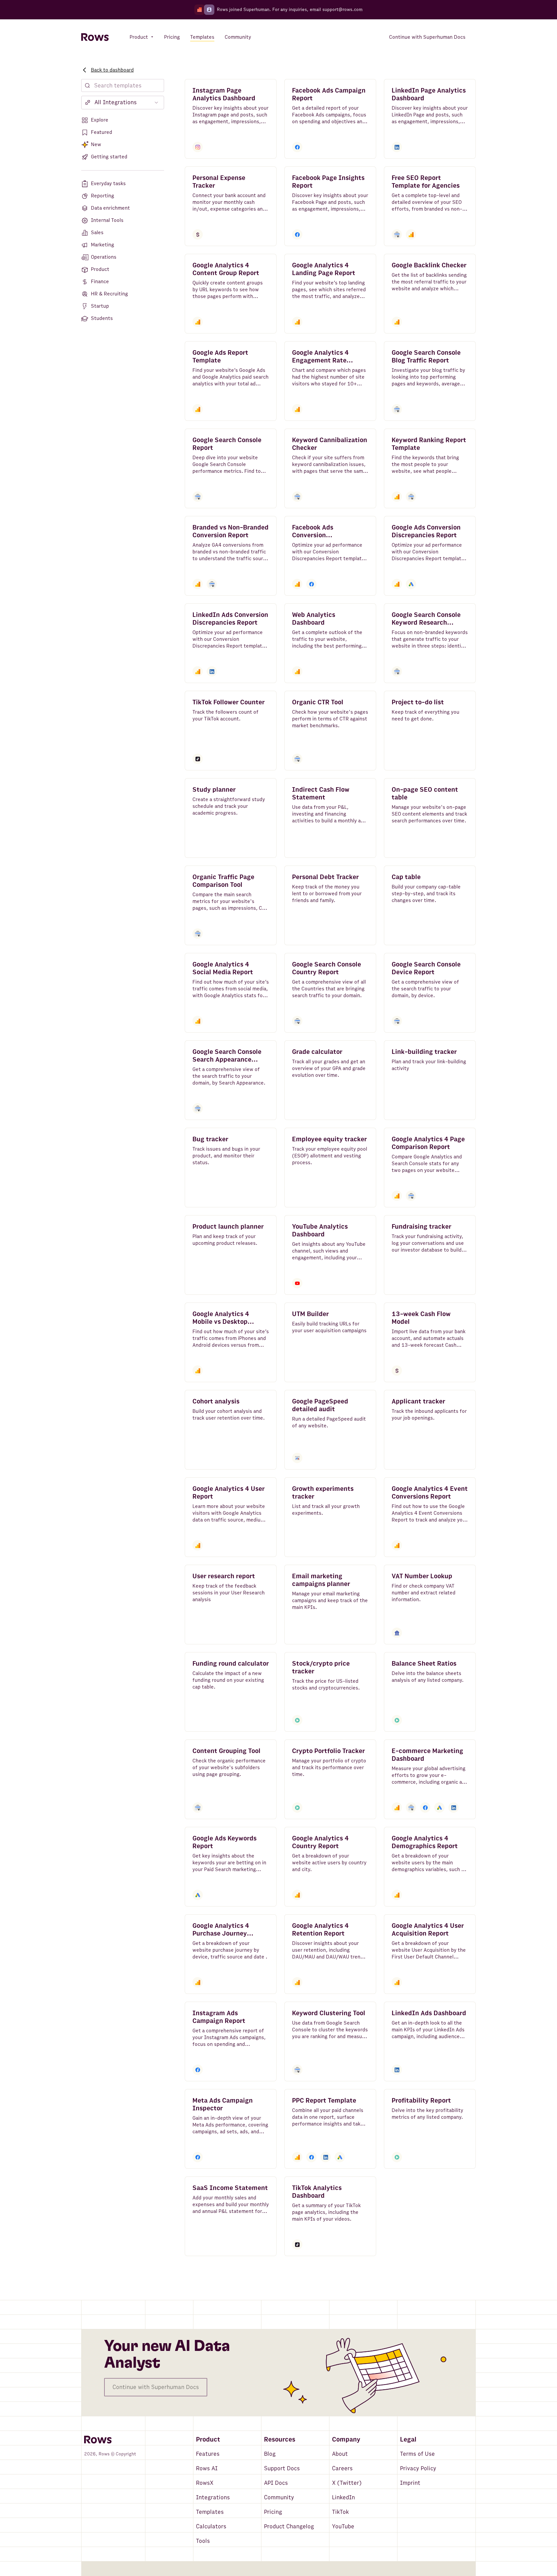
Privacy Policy (418, 2468)
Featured (102, 132)
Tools (203, 2541)
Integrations (213, 2497)
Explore (100, 120)
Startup (100, 306)
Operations (104, 257)
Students (102, 318)
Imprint (410, 2483)
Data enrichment (110, 208)
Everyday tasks (108, 183)
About (340, 2454)
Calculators (211, 2526)
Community (279, 2497)
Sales (97, 233)
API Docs (276, 2483)
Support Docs (282, 2468)
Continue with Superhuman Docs (156, 2387)
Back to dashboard (112, 70)
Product (100, 269)
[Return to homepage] (95, 37)
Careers (342, 2468)
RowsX (205, 2483)
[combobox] (123, 103)
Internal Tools (107, 220)
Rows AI (207, 2468)
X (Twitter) (347, 2483)
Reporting (103, 196)
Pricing (273, 2512)
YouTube (343, 2526)
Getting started (109, 157)
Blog (270, 2454)
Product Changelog (289, 2526)
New (96, 144)
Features (208, 2454)
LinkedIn (343, 2497)
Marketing (103, 245)
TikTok (340, 2512)
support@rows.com (342, 10)
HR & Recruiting (109, 294)
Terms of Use (417, 2454)
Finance (100, 282)
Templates (210, 2512)
